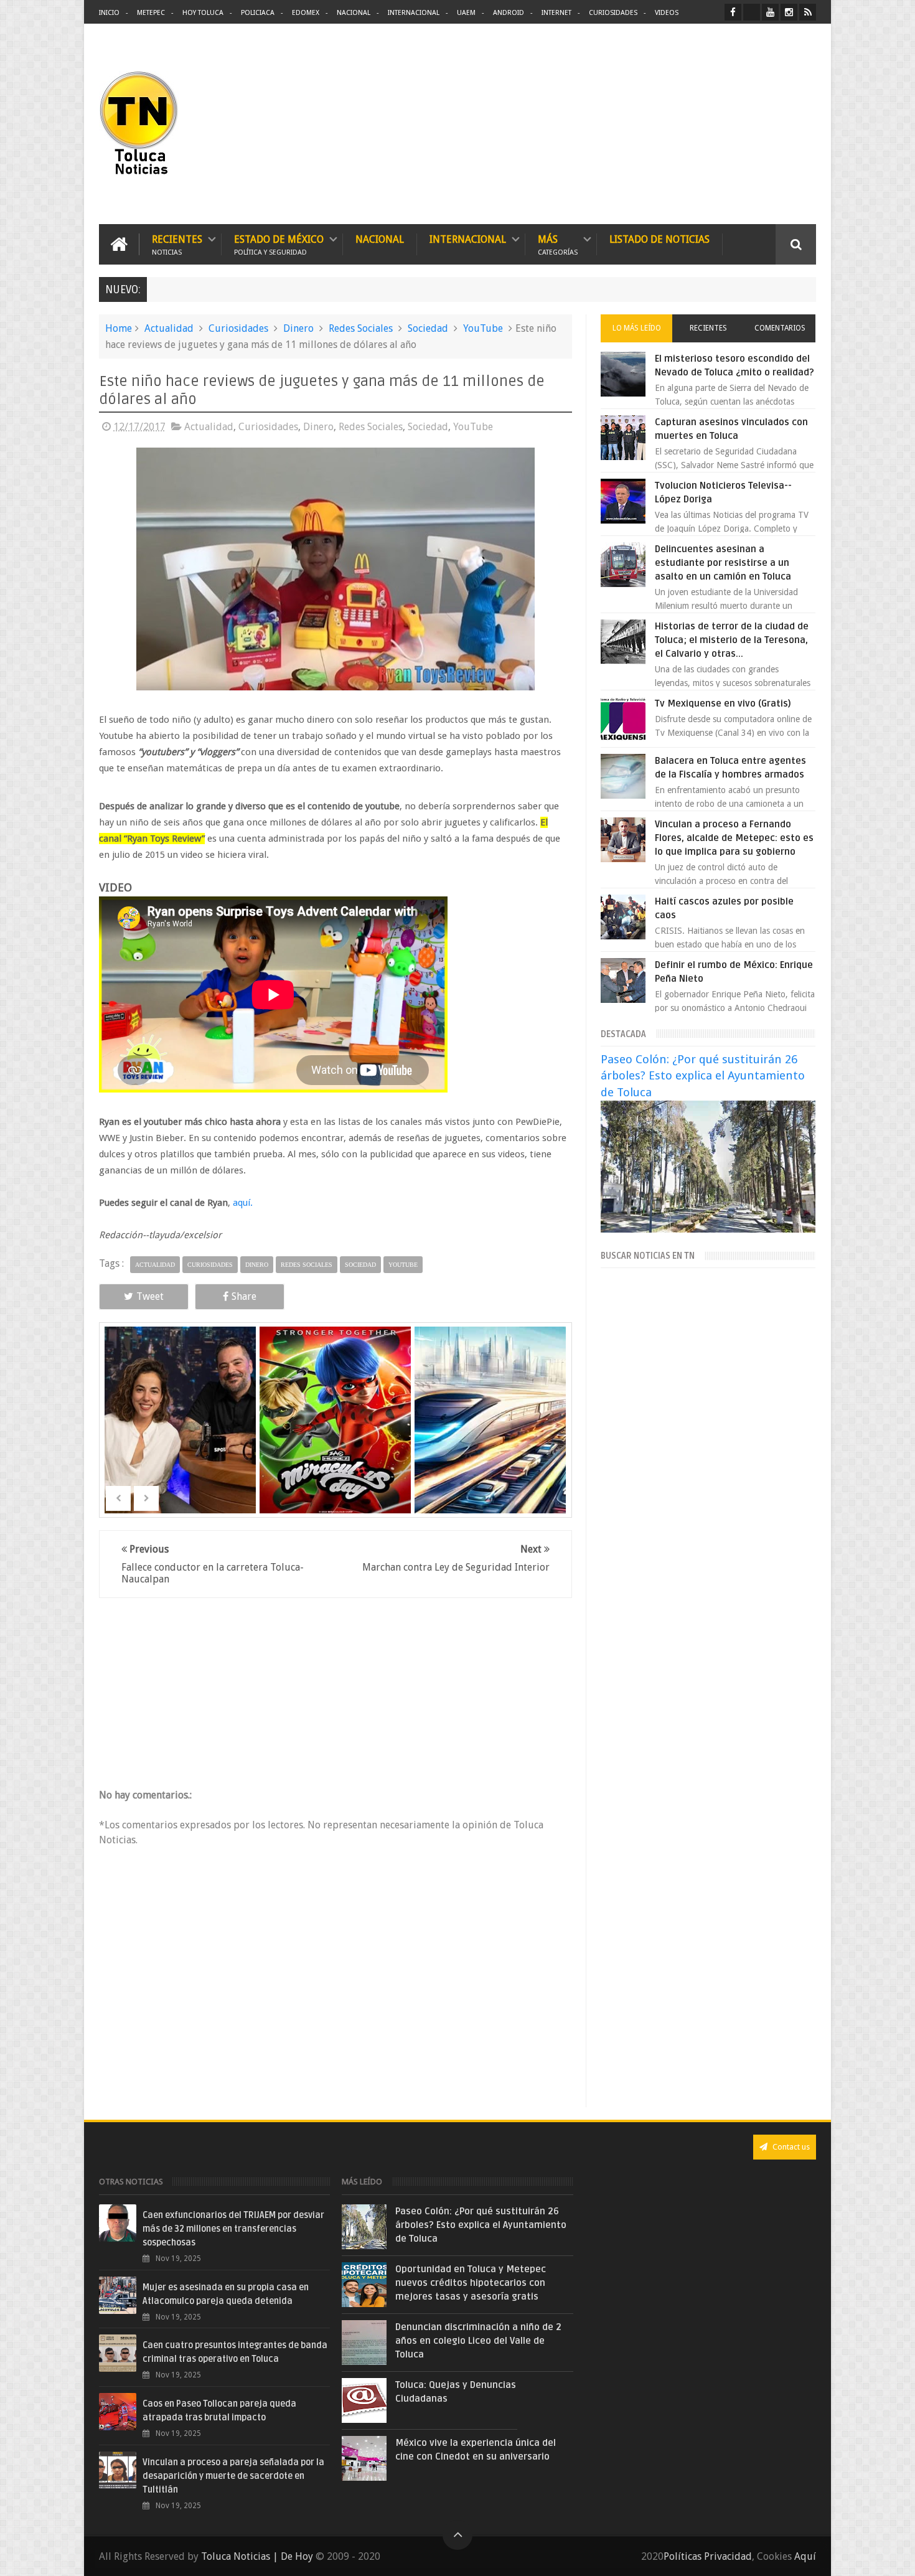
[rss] (808, 12)
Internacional (414, 13)
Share (244, 1296)
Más (558, 244)
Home (119, 328)
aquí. (242, 1203)
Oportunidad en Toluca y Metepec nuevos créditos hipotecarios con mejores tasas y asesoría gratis (471, 2283)
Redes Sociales (361, 328)
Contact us (790, 2147)
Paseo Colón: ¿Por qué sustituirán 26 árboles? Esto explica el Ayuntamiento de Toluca (703, 1075)
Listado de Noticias (659, 239)
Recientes (177, 244)
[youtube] (770, 12)
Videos (667, 13)
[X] (752, 12)
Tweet (150, 1296)
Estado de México (279, 244)
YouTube (483, 328)
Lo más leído (637, 328)
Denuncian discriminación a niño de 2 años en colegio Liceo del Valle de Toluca (478, 2341)
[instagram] (789, 12)
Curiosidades (613, 13)
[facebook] (733, 12)
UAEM (466, 13)
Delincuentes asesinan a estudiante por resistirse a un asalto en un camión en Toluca (723, 563)
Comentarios (780, 328)
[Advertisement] (711, 125)
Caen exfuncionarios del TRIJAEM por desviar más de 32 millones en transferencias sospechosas (233, 2229)
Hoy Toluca (203, 13)
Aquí (805, 2556)
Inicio (109, 13)
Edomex (306, 13)
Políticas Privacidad (708, 2556)
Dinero (298, 328)
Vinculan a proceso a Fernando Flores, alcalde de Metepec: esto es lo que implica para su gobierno (734, 838)
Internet (556, 13)
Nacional (354, 13)
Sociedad (428, 328)
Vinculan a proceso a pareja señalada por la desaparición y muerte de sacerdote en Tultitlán (233, 2476)
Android (509, 13)
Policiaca (258, 13)
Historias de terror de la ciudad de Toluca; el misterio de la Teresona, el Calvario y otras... (732, 640)
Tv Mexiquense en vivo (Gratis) (723, 703)
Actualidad (169, 328)
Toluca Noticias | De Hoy (257, 2556)
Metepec (151, 13)
